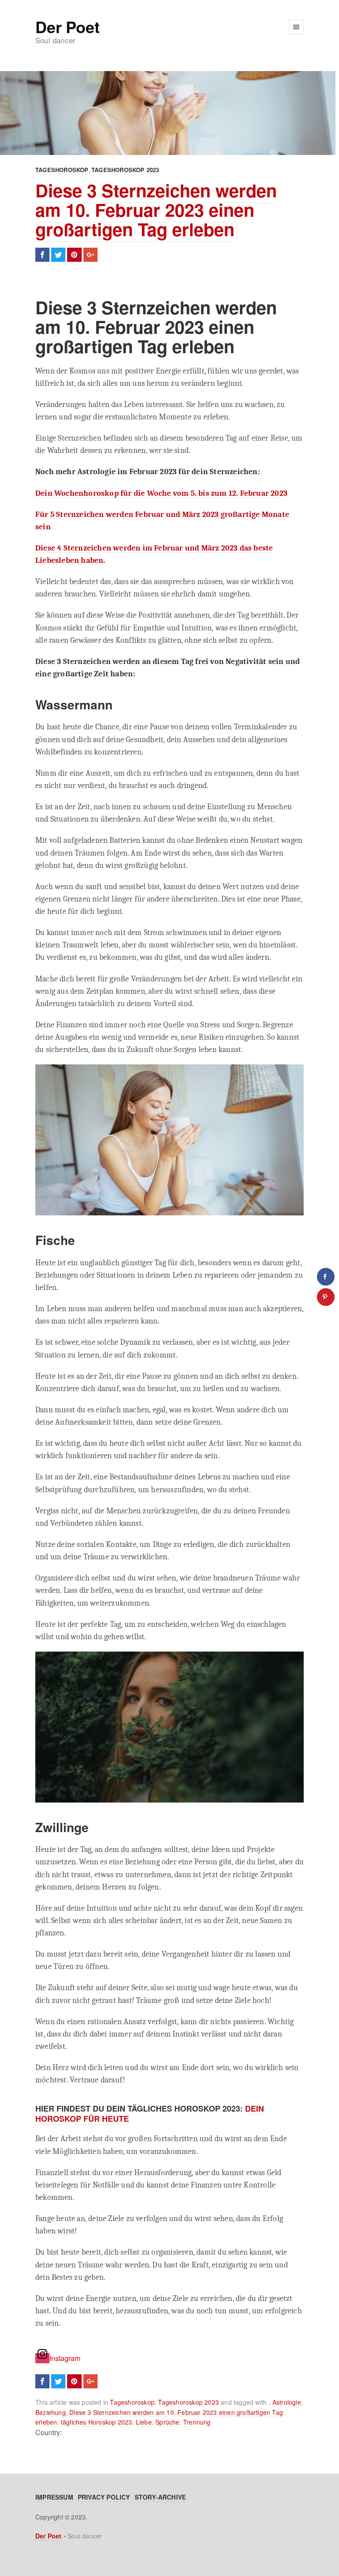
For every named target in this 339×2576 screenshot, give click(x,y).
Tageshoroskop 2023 (125, 170)
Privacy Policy (104, 2497)
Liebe (144, 2422)
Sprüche (167, 2422)
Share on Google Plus (90, 255)
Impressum (54, 2497)
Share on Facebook (42, 255)
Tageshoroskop (62, 170)
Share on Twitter (58, 255)
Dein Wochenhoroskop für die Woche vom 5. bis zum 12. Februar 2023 (161, 493)
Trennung (197, 2422)
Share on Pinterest (74, 255)
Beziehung (51, 2412)
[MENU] (296, 27)
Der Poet (67, 26)
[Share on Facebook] (326, 1277)
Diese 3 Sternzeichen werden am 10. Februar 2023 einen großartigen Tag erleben (156, 209)
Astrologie (287, 2402)
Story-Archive (160, 2497)
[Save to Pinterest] (326, 1297)
